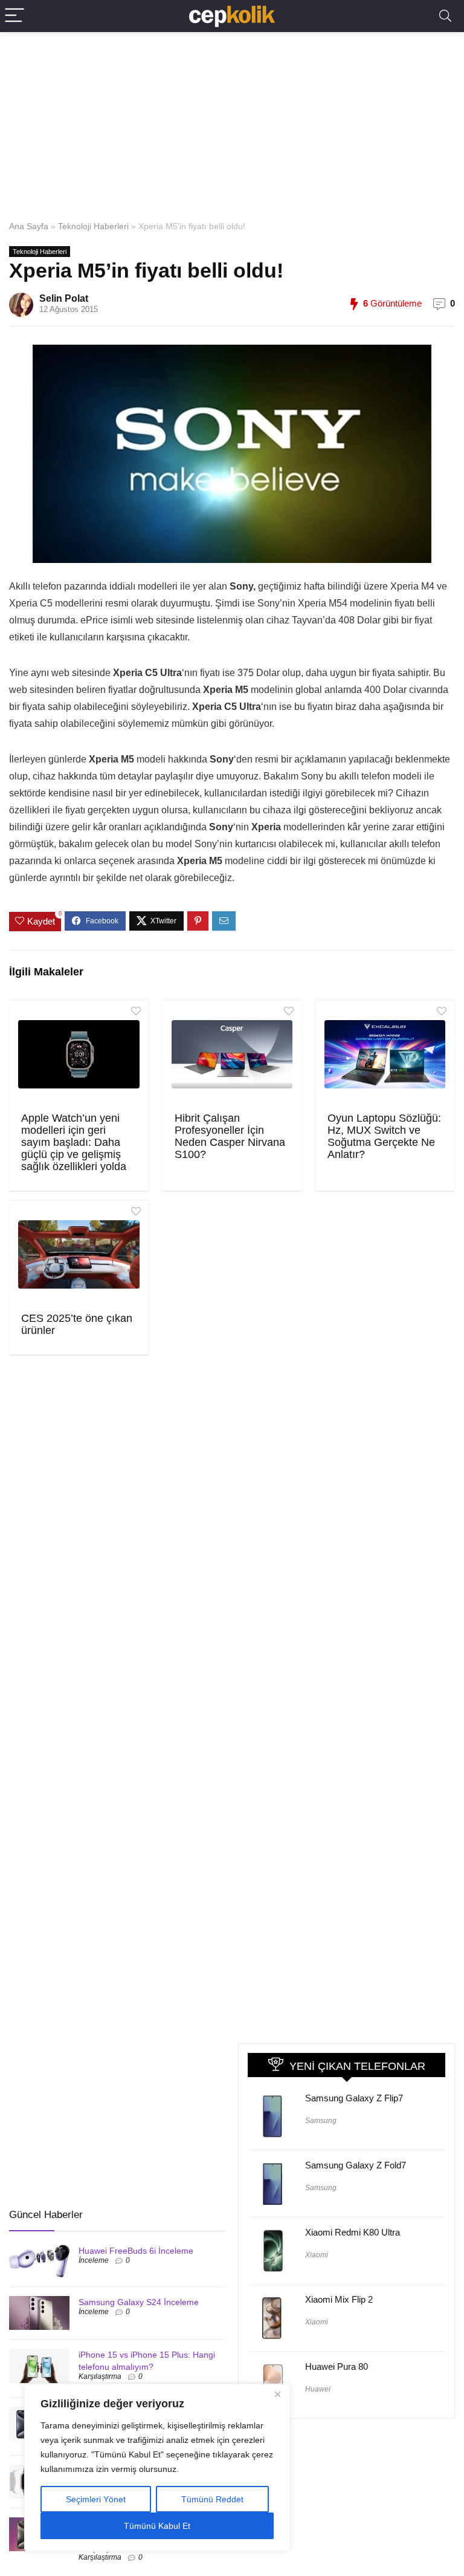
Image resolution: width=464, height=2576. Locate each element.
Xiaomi (317, 2255)
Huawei (318, 2389)
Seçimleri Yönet (96, 2499)
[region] (157, 2468)
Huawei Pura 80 (337, 2366)
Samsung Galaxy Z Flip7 (354, 2098)
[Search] (445, 16)
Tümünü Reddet (212, 2499)
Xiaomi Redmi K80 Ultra (353, 2232)
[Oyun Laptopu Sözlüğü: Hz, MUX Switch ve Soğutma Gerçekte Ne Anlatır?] (385, 1055)
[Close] (277, 2394)
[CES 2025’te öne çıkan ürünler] (79, 1255)
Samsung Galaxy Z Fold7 (356, 2165)
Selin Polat (64, 298)
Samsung (321, 2121)
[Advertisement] (232, 123)
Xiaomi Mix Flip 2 (339, 2299)
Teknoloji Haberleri (93, 226)
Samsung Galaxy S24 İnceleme (139, 2302)
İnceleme (94, 2260)
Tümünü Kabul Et (157, 2526)
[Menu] (14, 16)
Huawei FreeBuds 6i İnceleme (136, 2251)
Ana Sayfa (29, 226)
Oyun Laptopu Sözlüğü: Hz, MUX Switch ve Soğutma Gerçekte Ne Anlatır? (384, 1136)
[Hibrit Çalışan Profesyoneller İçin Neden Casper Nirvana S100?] (232, 1055)
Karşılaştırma (100, 2376)
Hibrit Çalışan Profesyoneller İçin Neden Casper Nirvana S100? (230, 1136)
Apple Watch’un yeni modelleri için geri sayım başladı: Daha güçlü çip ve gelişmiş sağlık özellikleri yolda (74, 1142)
